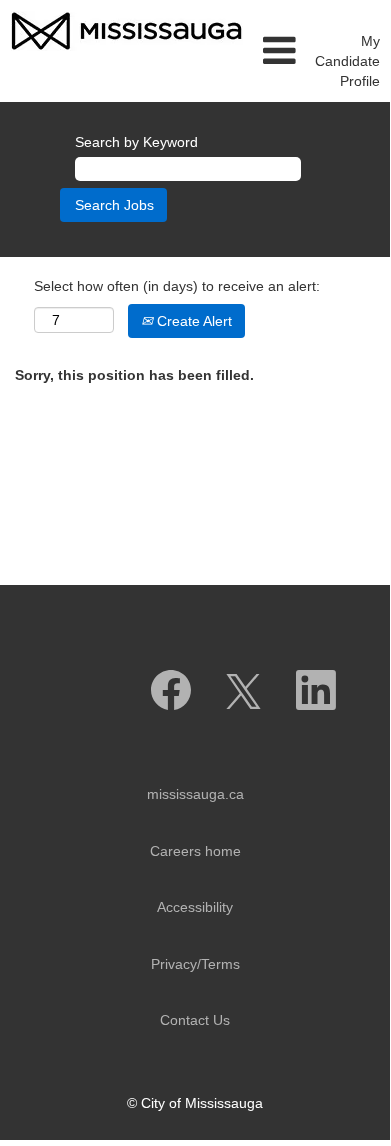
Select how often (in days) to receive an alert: (177, 286)
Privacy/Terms (195, 964)
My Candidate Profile (347, 61)
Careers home (195, 851)
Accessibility (195, 907)
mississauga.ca (195, 794)
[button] (279, 50)
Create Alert (192, 321)
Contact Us (195, 1020)
